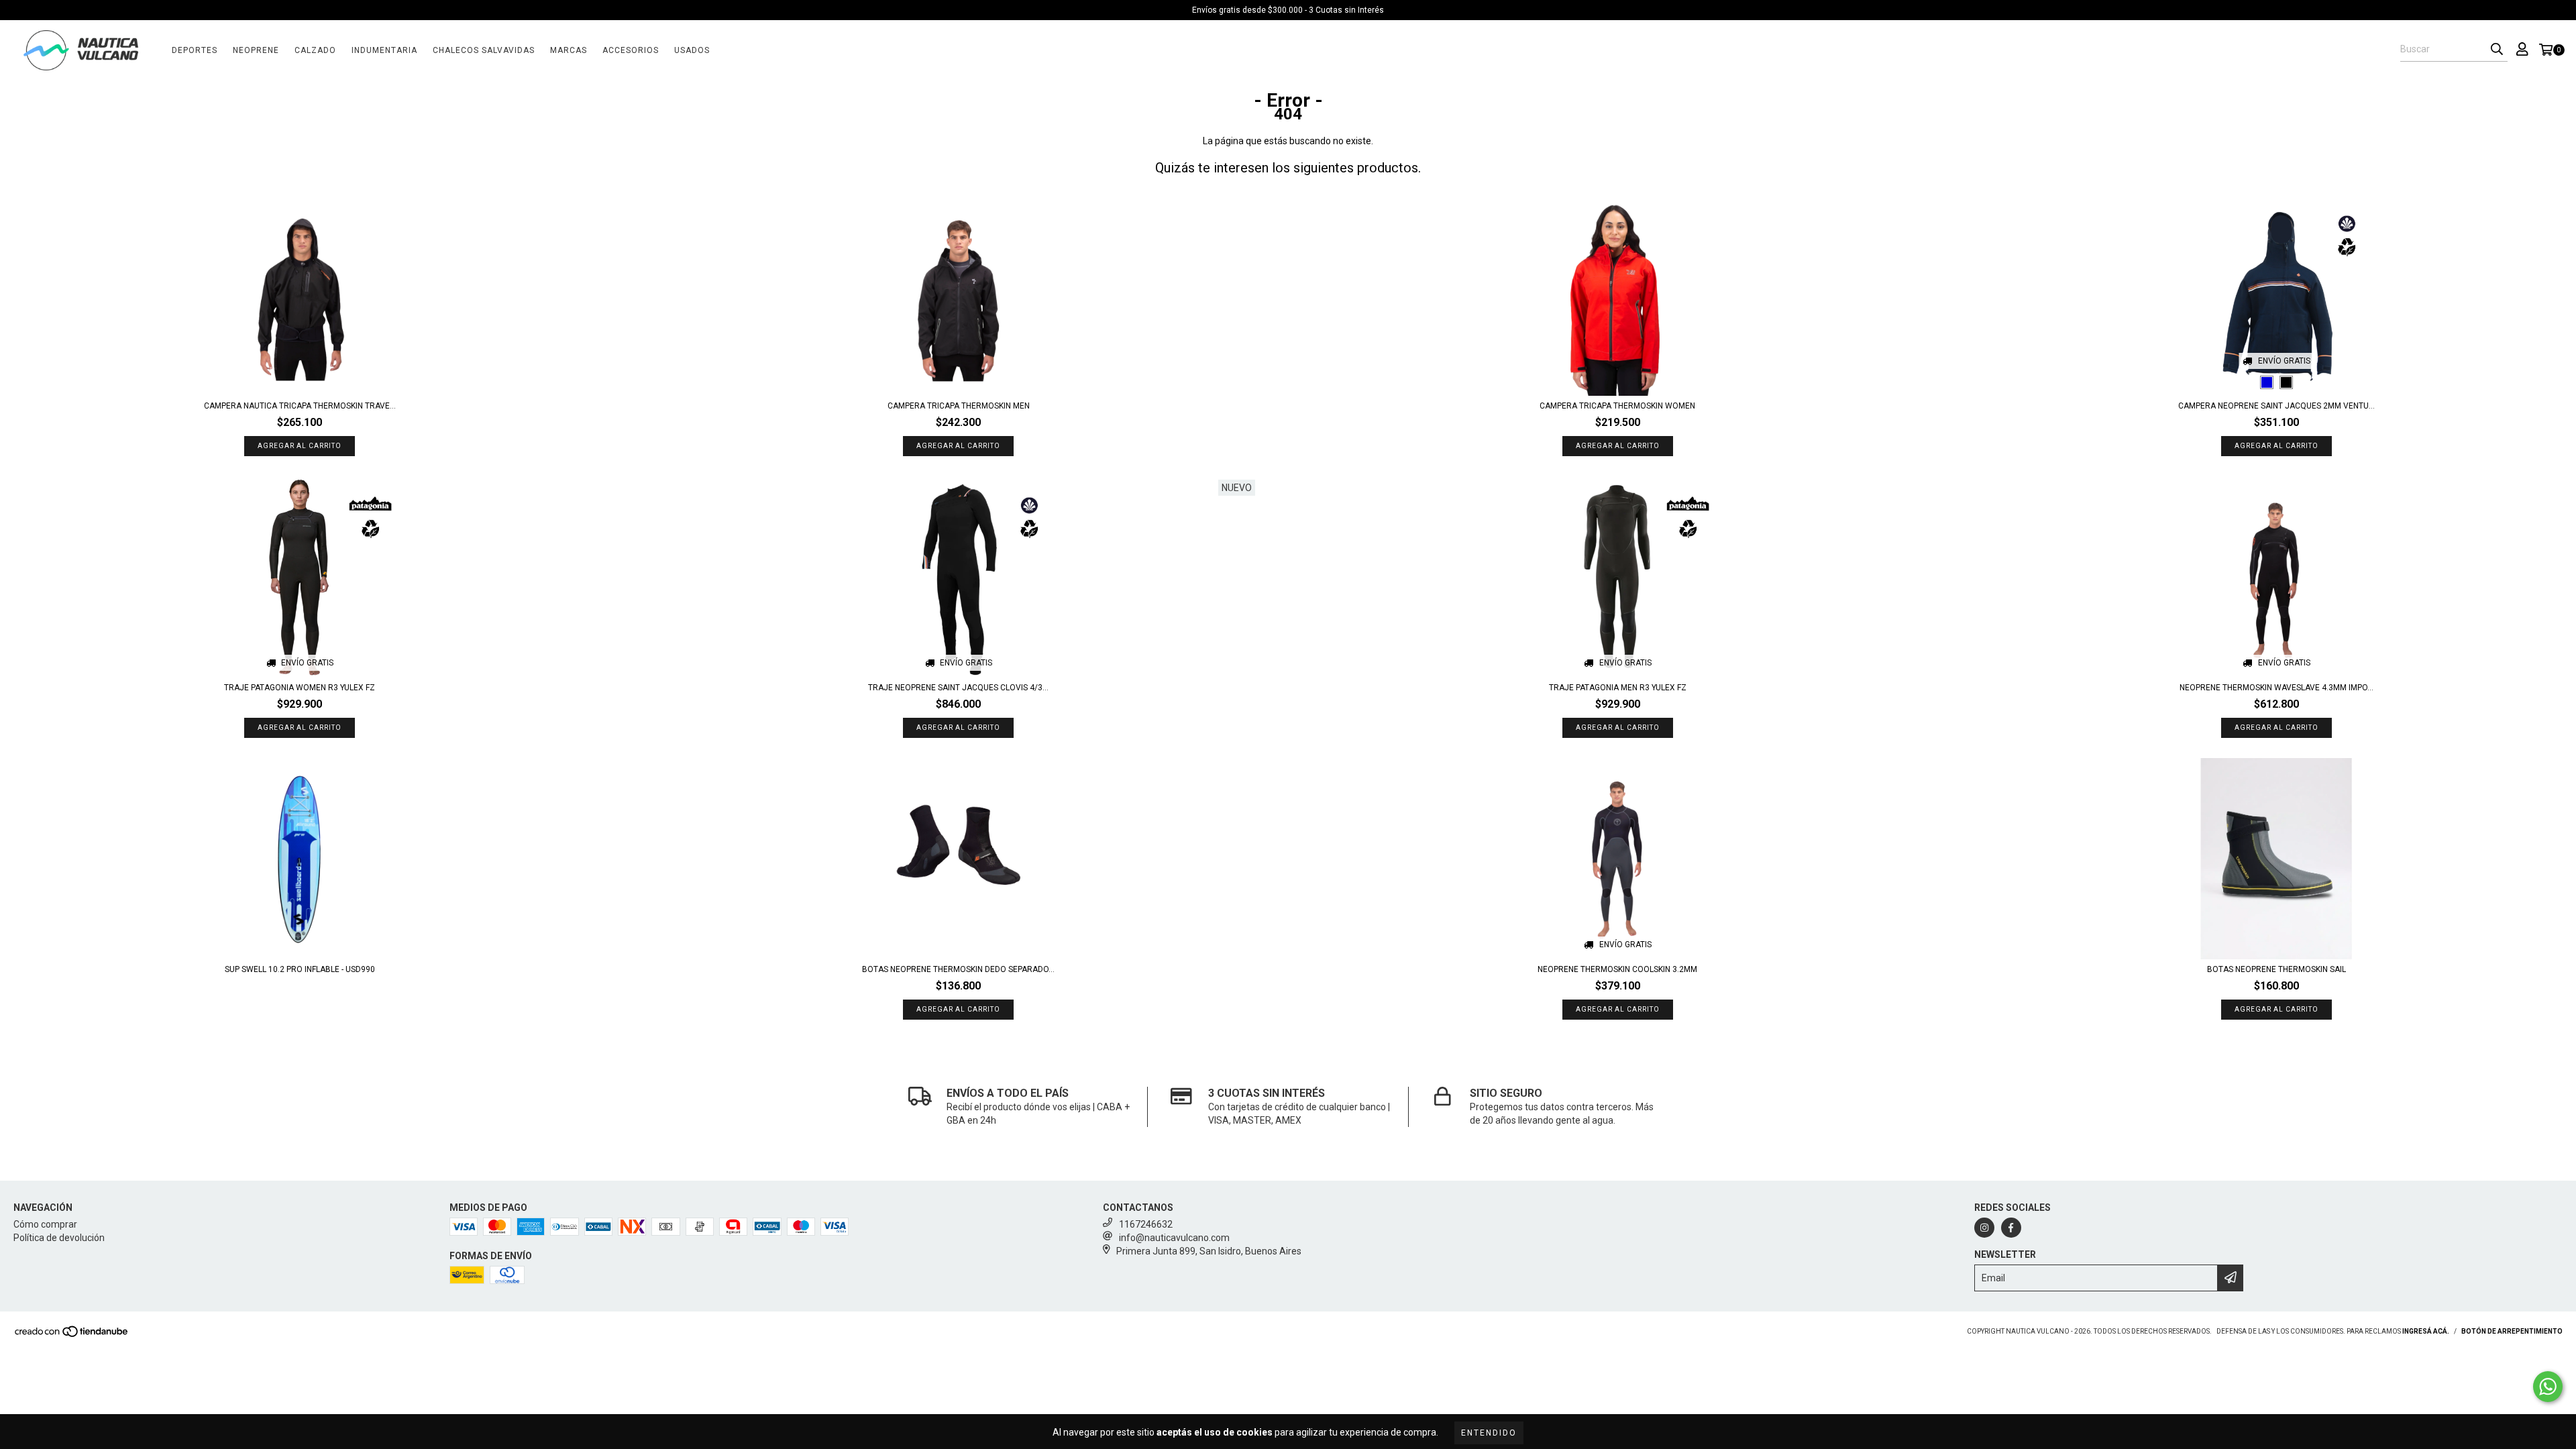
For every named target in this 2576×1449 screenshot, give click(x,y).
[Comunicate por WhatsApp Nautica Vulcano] (2548, 1387)
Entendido (1489, 1433)
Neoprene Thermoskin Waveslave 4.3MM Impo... (2276, 688)
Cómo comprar (45, 1224)
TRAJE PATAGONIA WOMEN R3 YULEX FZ (300, 688)
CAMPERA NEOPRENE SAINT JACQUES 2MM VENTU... (2276, 406)
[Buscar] (2497, 50)
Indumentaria (384, 50)
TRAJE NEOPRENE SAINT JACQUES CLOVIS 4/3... (958, 688)
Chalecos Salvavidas (484, 50)
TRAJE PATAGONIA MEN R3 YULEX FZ (1618, 688)
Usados (692, 50)
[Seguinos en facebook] (2011, 1228)
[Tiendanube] (72, 1335)
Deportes (195, 50)
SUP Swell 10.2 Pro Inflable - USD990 (300, 969)
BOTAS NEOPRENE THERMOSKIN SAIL (2276, 969)
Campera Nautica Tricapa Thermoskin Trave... (300, 406)
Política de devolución (59, 1238)
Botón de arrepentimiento (2512, 1331)
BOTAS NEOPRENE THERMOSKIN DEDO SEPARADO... (958, 969)
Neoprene (256, 50)
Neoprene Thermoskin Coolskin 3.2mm (1617, 969)
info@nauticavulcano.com (1174, 1238)
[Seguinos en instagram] (1984, 1228)
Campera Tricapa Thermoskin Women (1617, 406)
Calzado (315, 50)
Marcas (569, 50)
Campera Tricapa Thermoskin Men (959, 406)
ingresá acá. (2426, 1331)
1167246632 (1146, 1224)
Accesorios (631, 50)
